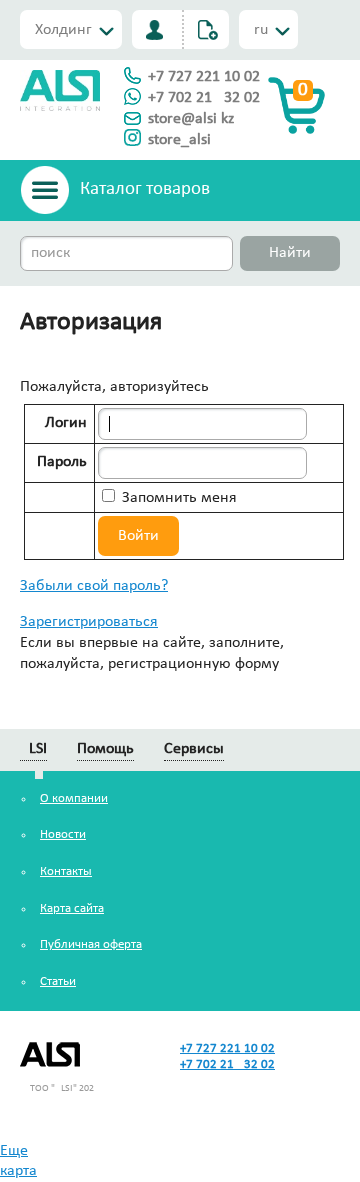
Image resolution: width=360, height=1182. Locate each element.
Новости (63, 834)
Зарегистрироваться (89, 622)
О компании (74, 798)
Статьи (58, 981)
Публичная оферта (91, 944)
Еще (14, 1151)
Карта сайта (72, 908)
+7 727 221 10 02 (204, 77)
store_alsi (179, 140)
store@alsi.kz (191, 119)
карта (18, 1171)
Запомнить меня (177, 498)
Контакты (66, 871)
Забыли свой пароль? (94, 586)
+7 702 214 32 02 (204, 98)
